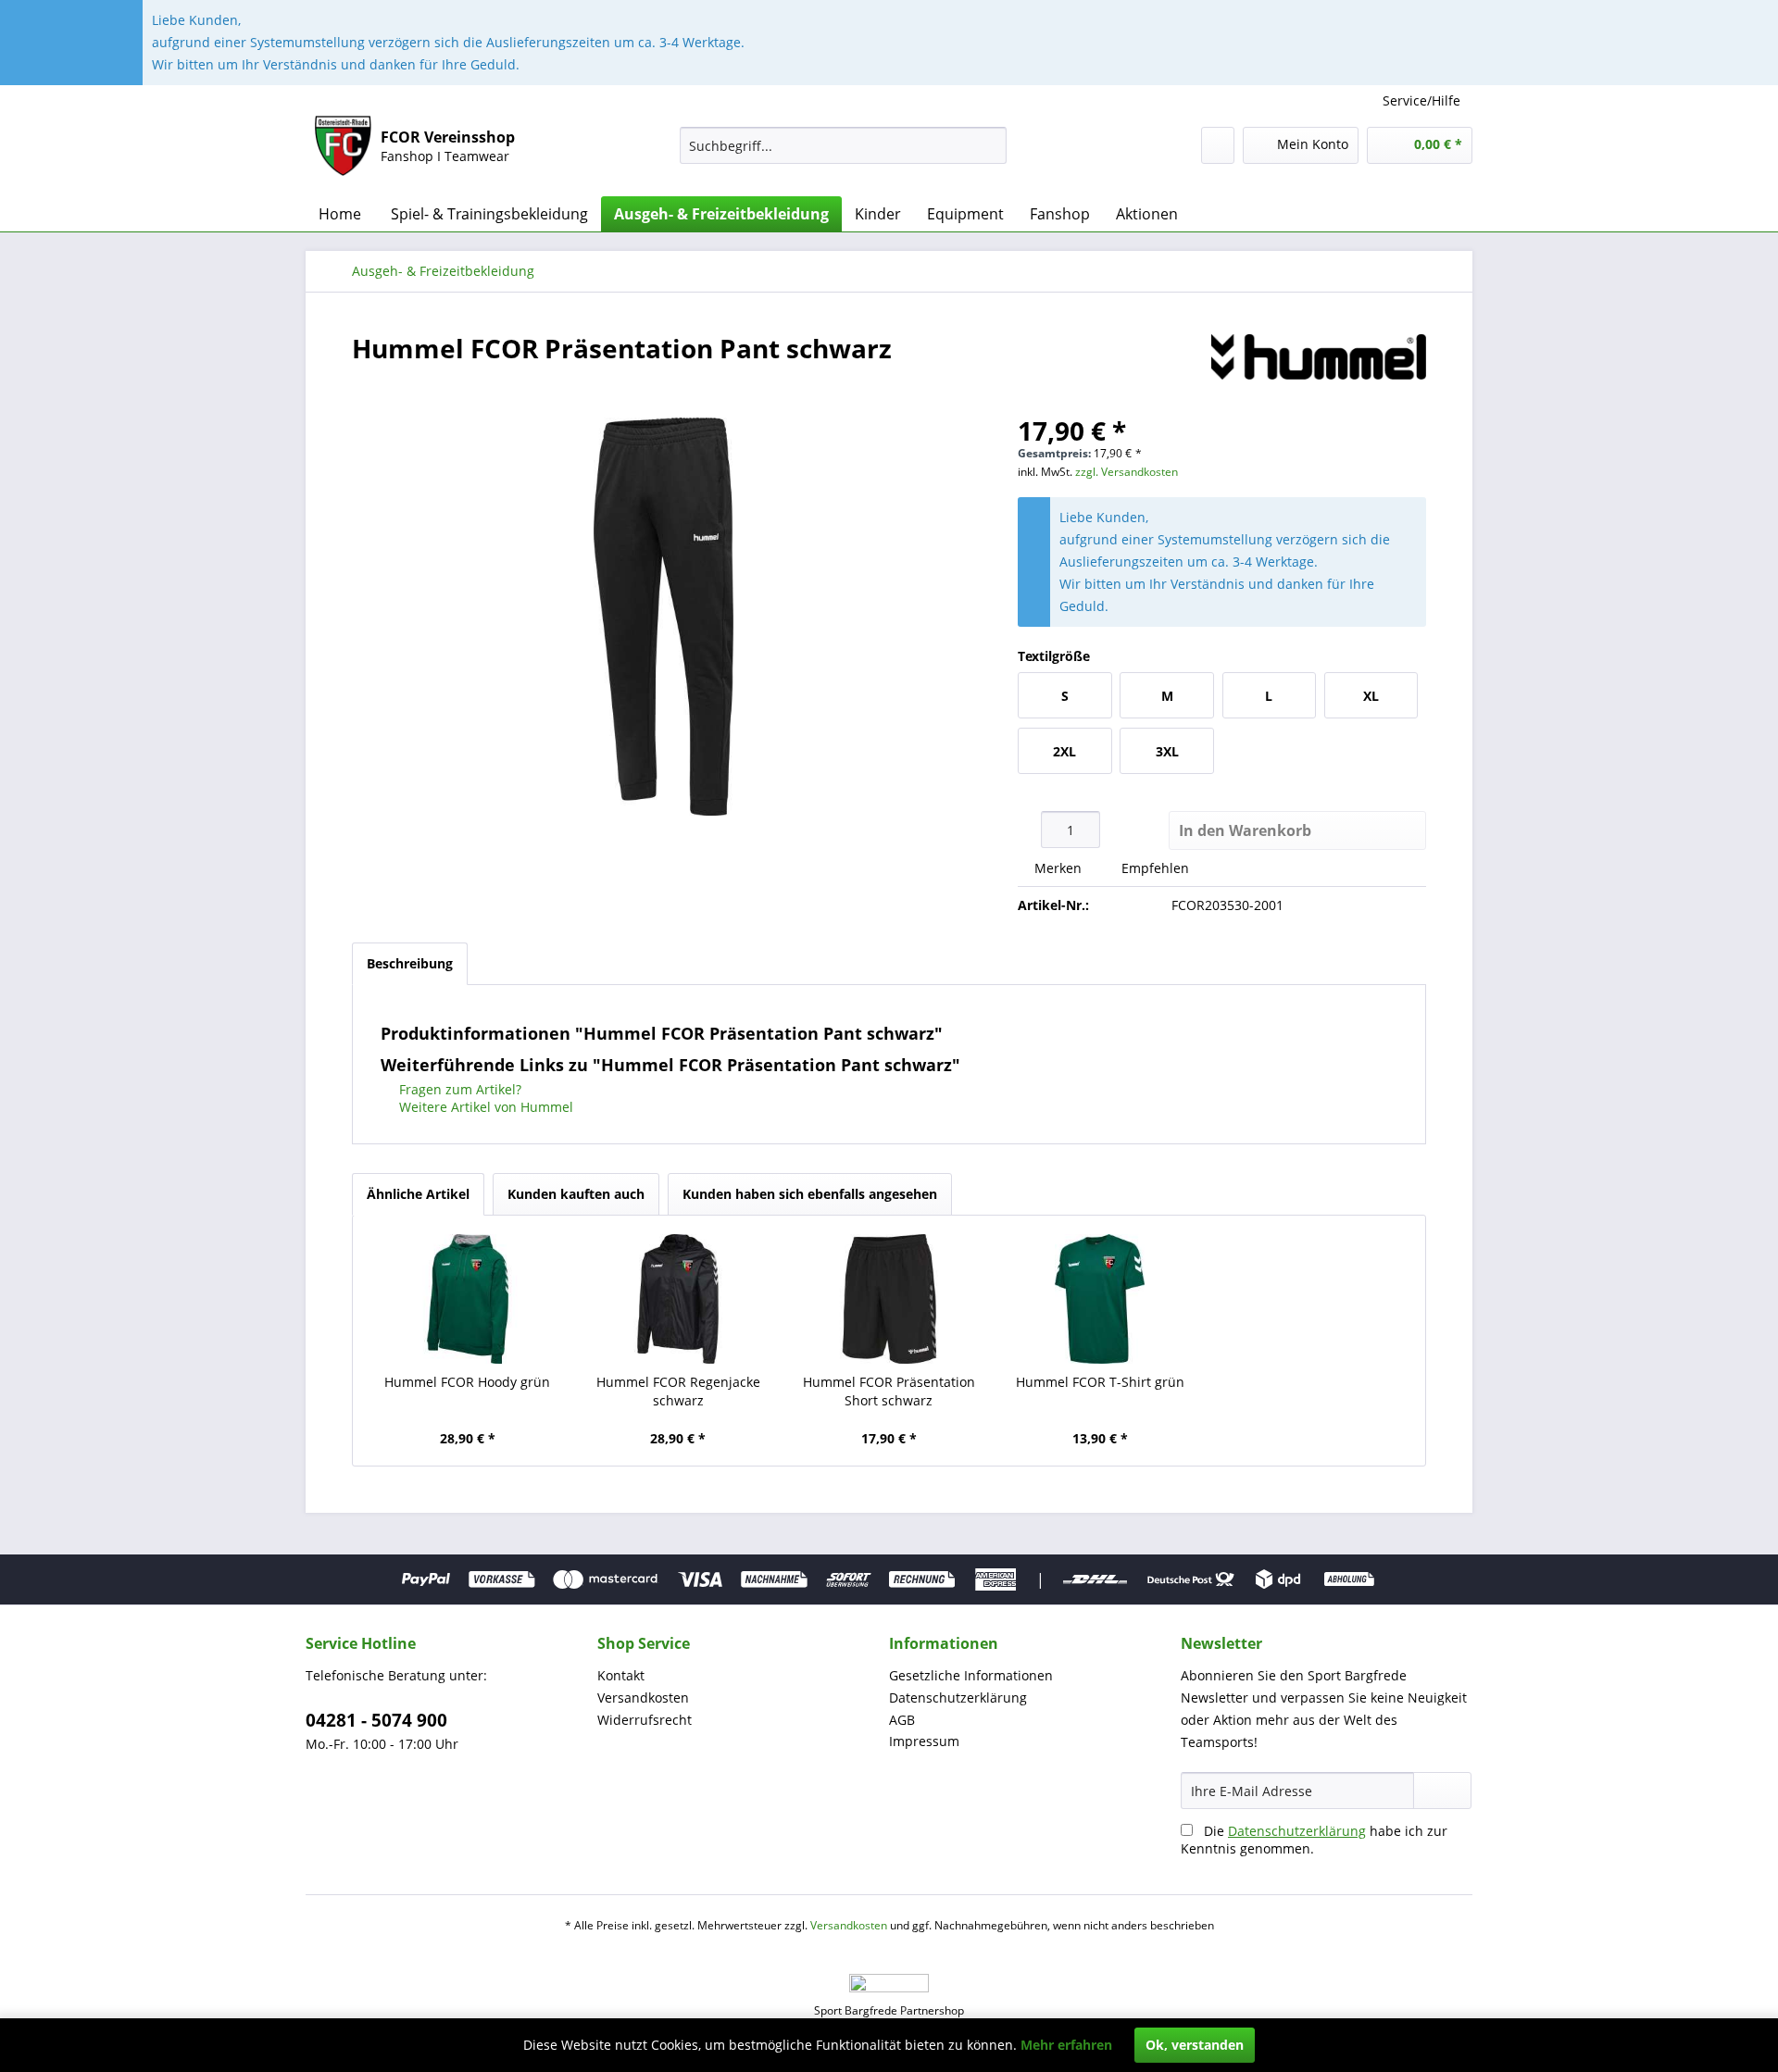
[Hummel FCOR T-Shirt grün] (1100, 1299)
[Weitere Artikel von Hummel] (1319, 367)
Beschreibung (410, 963)
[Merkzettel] (1218, 145)
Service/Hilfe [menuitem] (1421, 100)
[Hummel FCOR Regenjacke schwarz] (679, 1299)
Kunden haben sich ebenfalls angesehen (810, 1194)
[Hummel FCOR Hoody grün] (468, 1299)
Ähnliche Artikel (418, 1194)
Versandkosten (643, 1698)
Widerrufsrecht (645, 1720)
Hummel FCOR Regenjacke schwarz (678, 1391)
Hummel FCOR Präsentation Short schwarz (889, 1391)
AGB (902, 1720)
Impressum (924, 1741)
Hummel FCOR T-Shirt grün (1100, 1382)
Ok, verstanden (1195, 2045)
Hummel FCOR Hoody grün (467, 1382)
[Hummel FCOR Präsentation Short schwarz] (889, 1299)
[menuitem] (843, 145)
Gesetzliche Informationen (971, 1675)
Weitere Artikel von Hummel (484, 1107)
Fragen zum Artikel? (458, 1089)
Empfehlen (1153, 868)
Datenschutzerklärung (958, 1698)
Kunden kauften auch (576, 1194)
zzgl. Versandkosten (1127, 472)
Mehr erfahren (1066, 2045)
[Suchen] (989, 145)
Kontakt (621, 1675)
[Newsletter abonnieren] (1442, 1791)
